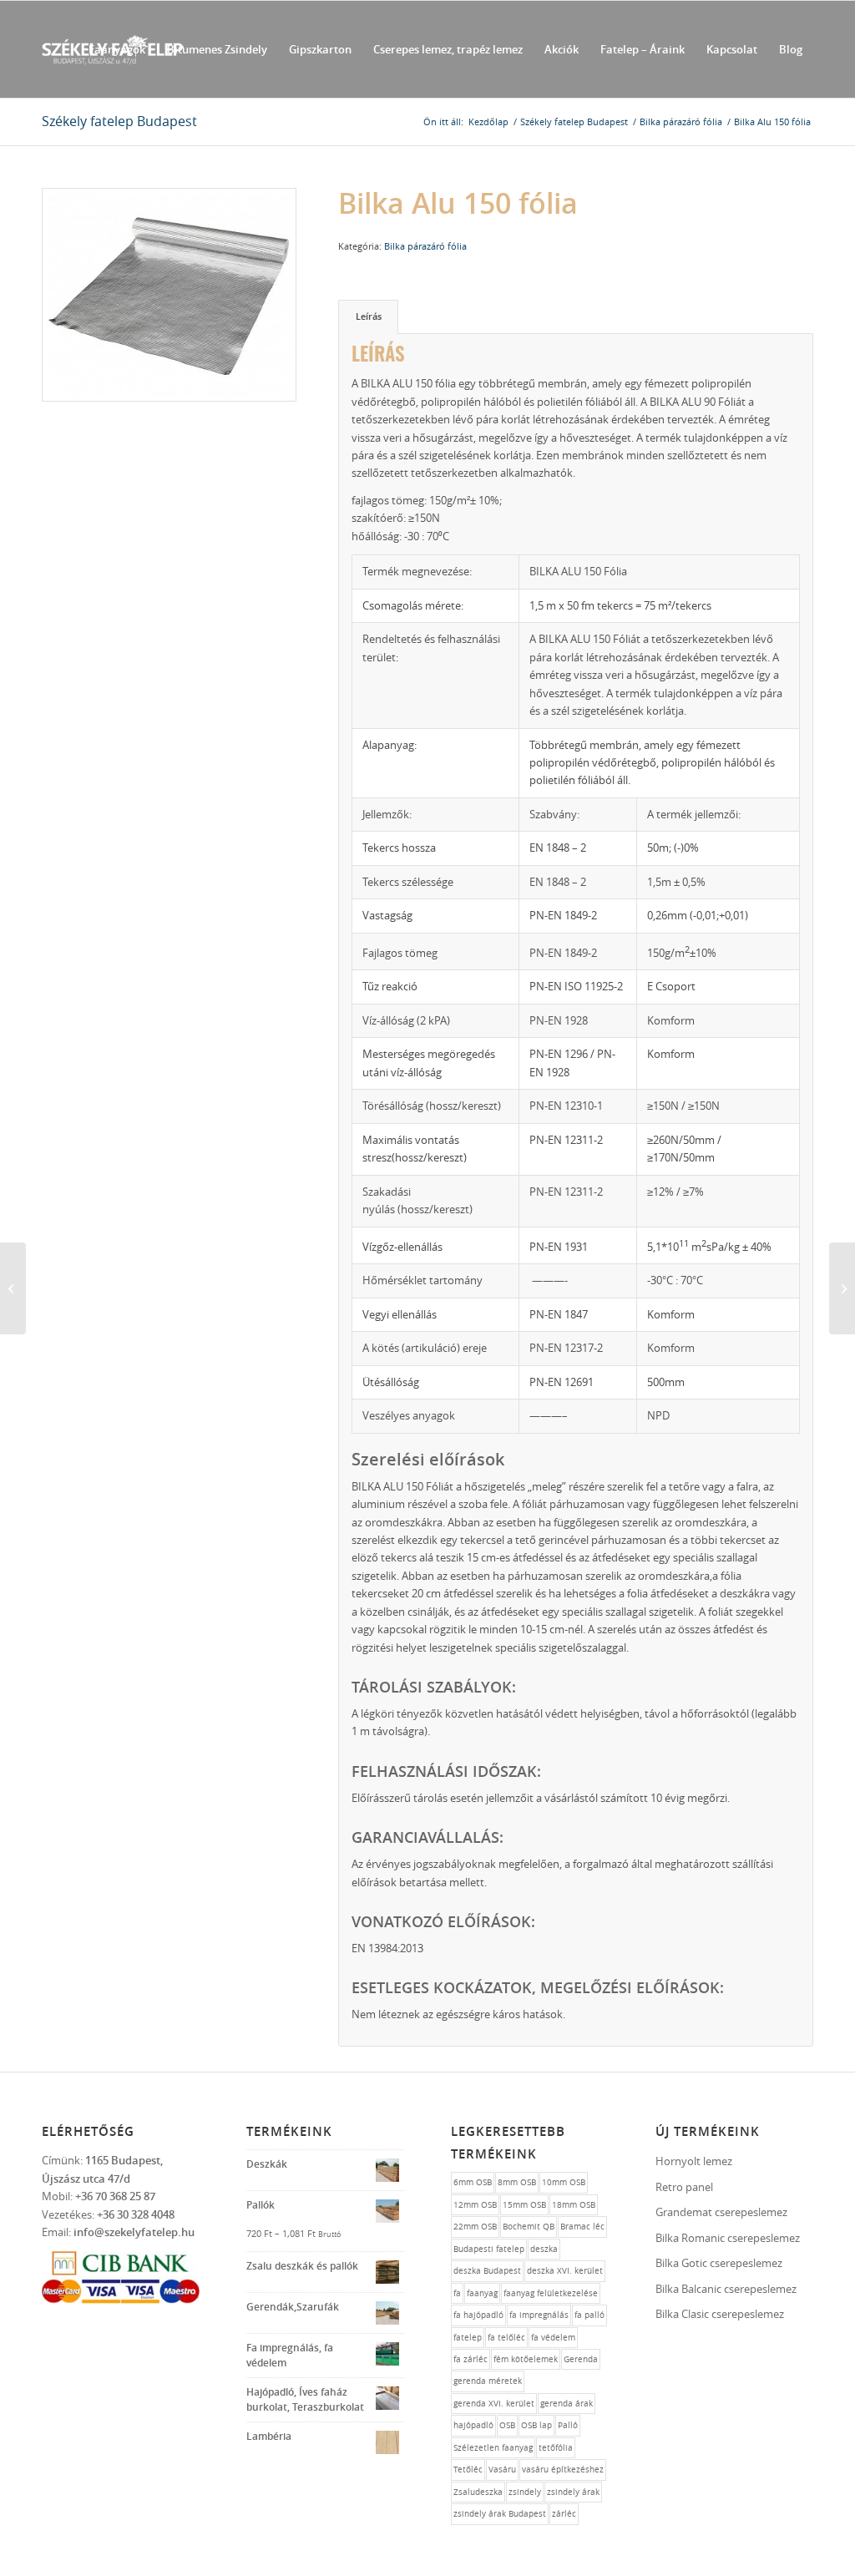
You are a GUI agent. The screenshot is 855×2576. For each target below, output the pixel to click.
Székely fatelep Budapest (119, 121)
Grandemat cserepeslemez (721, 2212)
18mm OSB (574, 2205)
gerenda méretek (488, 2381)
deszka (544, 2249)
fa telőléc (506, 2338)
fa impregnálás (539, 2315)
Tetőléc (468, 2470)
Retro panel (684, 2187)
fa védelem (553, 2338)
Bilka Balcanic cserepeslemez (726, 2289)
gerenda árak (567, 2404)
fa (457, 2293)
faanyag (482, 2293)
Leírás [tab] (369, 316)
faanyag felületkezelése (551, 2293)
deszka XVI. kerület (565, 2271)
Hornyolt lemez (694, 2161)
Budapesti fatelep (489, 2249)
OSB (507, 2425)
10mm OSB (564, 2182)
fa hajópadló (478, 2315)
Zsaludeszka (478, 2492)
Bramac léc (582, 2227)
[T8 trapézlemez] (842, 1288)
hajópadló (473, 2425)
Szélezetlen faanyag (493, 2448)
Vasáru (502, 2470)
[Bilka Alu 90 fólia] (13, 1288)
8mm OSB (517, 2182)
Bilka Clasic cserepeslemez (720, 2314)
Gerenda (581, 2359)
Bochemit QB (529, 2227)
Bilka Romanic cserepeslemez (728, 2238)
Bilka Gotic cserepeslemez (719, 2263)
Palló (568, 2425)
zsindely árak (573, 2492)
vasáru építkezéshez (563, 2470)
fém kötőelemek (526, 2359)
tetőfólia (556, 2448)
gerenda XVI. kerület (494, 2404)
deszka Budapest (487, 2271)
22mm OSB (475, 2227)
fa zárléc (471, 2359)
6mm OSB (473, 2182)
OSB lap (536, 2425)
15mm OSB (524, 2205)
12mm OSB (475, 2205)
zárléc (564, 2514)
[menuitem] (117, 49)
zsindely (525, 2492)
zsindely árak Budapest (500, 2514)
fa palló (589, 2315)
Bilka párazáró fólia (425, 246)
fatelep (468, 2338)
